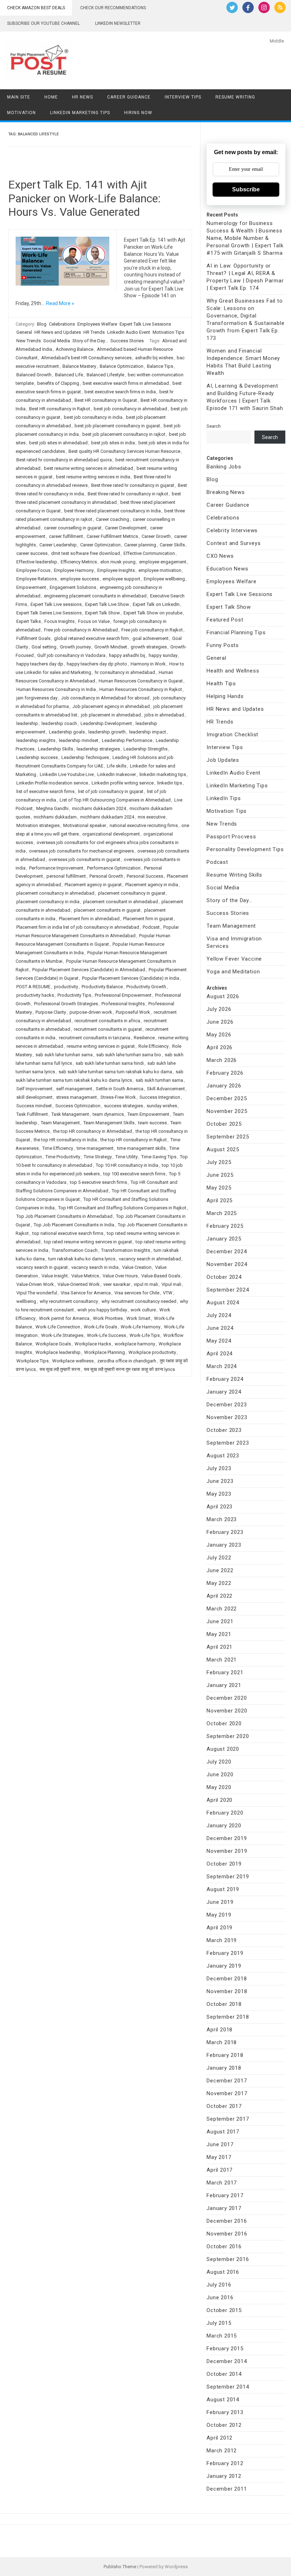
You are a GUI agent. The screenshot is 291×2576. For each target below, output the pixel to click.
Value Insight (55, 1276)
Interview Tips (183, 97)
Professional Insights (123, 1004)
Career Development (126, 528)
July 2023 (219, 1468)
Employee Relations (37, 579)
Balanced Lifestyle (105, 375)
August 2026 (223, 996)
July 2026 (219, 1009)
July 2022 (219, 1558)
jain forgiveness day (37, 698)
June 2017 (220, 2144)
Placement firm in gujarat (148, 919)
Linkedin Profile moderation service (52, 783)
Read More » (60, 303)
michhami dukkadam (55, 817)
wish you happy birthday (102, 1310)
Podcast (151, 927)
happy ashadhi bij (127, 655)
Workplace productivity (152, 1352)
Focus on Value (94, 621)
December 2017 (227, 2081)
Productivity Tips (74, 995)
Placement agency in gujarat (93, 885)
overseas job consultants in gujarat (84, 859)
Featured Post (225, 620)
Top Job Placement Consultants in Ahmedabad (64, 1216)
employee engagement (163, 562)
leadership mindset (79, 740)
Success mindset (34, 1106)
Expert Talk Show (103, 613)
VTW (168, 1293)
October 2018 (224, 2004)
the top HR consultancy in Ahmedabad (93, 1131)
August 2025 (223, 1149)
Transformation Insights (126, 1250)
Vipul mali (171, 1284)
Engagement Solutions (73, 587)
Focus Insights (59, 621)
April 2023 (219, 1507)
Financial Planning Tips (236, 632)
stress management (76, 1097)
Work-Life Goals (100, 1327)
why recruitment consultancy (69, 1301)
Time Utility (127, 1157)
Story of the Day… (229, 900)
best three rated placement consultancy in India (112, 511)
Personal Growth (106, 876)
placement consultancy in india (48, 902)
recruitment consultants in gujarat (108, 1029)
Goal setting (44, 647)
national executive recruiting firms (144, 825)
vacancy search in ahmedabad (150, 1259)
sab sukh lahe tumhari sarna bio (129, 1055)
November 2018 (227, 1991)
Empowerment (31, 587)
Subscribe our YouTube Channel (43, 23)
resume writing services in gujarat (101, 1046)
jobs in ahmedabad (164, 715)
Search (214, 426)
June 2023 (220, 1481)
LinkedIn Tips (224, 798)
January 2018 (224, 2068)
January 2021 (224, 1685)
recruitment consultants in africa (107, 1021)
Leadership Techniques (85, 757)
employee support (121, 579)
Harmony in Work (148, 664)
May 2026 (219, 1035)
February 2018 (225, 2055)
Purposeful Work (133, 1012)
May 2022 (219, 1583)
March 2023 (222, 1519)
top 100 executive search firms (134, 1174)
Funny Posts (223, 645)
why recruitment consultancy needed (139, 1301)
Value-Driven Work (35, 1284)
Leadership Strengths (145, 749)
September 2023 (228, 1443)
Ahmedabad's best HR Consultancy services (86, 358)
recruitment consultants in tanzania (95, 1038)
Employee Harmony (74, 570)
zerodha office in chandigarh (127, 1361)
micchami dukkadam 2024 (99, 808)
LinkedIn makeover (117, 774)
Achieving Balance (75, 349)
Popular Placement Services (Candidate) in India (131, 978)
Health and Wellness (233, 671)
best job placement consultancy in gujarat (117, 426)
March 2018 (222, 2042)
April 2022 (219, 1596)
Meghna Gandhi (52, 808)
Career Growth (156, 536)
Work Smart (138, 1318)
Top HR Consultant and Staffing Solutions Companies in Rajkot (122, 1208)
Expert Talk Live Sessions (145, 324)
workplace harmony (135, 1344)
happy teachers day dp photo (97, 664)
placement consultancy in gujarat (132, 893)
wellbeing (26, 1301)
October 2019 (224, 1864)
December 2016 (227, 2221)
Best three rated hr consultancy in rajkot (128, 494)
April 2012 (219, 2438)
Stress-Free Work (118, 1097)
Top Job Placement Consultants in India (74, 1225)
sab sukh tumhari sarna (159, 1080)
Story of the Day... (90, 341)
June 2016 (220, 2297)
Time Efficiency (58, 1148)
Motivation (21, 113)
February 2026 (225, 1073)
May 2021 (219, 1634)
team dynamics (108, 1114)
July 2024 (219, 1315)
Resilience (144, 1038)
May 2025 (219, 1188)
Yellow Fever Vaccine (234, 959)
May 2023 (219, 1494)
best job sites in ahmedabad (58, 443)
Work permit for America (64, 1318)
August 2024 (223, 1303)
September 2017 (228, 2119)
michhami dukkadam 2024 (107, 817)
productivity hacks (35, 995)
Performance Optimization (114, 868)
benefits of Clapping (58, 383)
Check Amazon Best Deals (36, 8)
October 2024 (224, 1277)
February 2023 (225, 1532)
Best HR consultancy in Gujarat (106, 400)
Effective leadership (37, 562)
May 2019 (219, 1915)
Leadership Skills (56, 749)
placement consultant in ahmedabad (120, 902)
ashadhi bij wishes (154, 358)
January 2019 (224, 1966)
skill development (34, 1097)
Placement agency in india (152, 885)
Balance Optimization (122, 366)
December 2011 (227, 2489)
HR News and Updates (58, 332)
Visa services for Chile (137, 1293)
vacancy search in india (95, 1267)
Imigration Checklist (232, 735)
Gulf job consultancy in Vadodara (71, 655)
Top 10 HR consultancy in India (127, 1165)
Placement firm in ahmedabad (89, 919)
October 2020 (224, 1723)
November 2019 (227, 1851)
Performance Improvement (56, 868)
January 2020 (224, 1826)
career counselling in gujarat (73, 528)
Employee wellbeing (164, 579)
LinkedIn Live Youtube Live (67, 774)
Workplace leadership (58, 1352)
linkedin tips (170, 783)
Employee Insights (116, 570)
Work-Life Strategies (62, 1335)
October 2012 (224, 2425)
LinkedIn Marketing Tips (80, 113)
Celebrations (62, 324)
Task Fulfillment (32, 1114)
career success (32, 553)
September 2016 (228, 2259)
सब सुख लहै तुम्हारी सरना (60, 1369)
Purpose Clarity (51, 1012)
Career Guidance (129, 97)
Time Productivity (63, 1157)
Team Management (60, 1123)
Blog (42, 324)
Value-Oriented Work (79, 1284)
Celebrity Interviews (232, 530)
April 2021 (219, 1647)
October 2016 (224, 2246)
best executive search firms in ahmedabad (126, 383)
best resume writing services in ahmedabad (89, 468)
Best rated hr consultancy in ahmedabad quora (64, 460)
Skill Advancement (166, 1089)
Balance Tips (160, 366)
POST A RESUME (33, 987)
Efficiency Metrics (79, 562)
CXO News (220, 556)
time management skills (141, 1148)
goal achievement (150, 638)
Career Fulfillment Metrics (112, 536)
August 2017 (223, 2132)
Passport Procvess (231, 837)
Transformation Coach (75, 1250)
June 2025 (220, 1175)
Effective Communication (149, 553)
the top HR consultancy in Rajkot (134, 1140)
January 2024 (224, 1392)
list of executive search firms (45, 791)
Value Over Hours (120, 1276)
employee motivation (160, 570)
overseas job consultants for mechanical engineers (81, 851)
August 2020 (223, 1749)
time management (95, 1148)
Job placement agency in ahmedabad (111, 706)
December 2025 (227, 1098)
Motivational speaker (85, 825)
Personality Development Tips (245, 849)
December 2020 (227, 1698)
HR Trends (94, 332)
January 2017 (224, 2208)
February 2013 (225, 2412)
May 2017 (219, 2157)
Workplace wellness (73, 1361)
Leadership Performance (127, 740)
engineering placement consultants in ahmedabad (95, 596)
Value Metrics (85, 1276)
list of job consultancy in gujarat (111, 791)
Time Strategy (98, 1157)
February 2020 (225, 1813)
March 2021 (222, 1660)
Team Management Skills (109, 1123)
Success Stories (127, 341)
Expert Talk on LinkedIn (156, 604)
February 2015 (225, 2349)
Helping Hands (225, 696)
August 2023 (223, 1456)
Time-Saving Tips (159, 1157)
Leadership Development (106, 723)
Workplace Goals (53, 1344)
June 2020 (220, 1774)
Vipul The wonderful (37, 1293)
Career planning (140, 545)
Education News (227, 569)
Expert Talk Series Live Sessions (49, 613)
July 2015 (219, 2323)
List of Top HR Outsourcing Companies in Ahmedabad (115, 800)
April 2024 (219, 1354)
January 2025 (224, 1239)
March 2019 (222, 1940)
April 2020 (219, 1800)
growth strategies (149, 647)
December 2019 (227, 1838)
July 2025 (219, 1162)
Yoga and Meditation (233, 972)
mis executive (152, 817)
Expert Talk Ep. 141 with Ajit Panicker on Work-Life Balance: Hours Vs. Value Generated (84, 198)
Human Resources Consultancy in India (56, 689)
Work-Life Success (106, 1335)
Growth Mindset (111, 647)
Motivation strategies (38, 825)
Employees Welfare (97, 324)
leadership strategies (98, 749)
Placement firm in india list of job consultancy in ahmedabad (78, 927)
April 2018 (219, 2030)
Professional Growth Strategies (66, 1004)
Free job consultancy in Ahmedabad (81, 630)
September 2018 (228, 2017)
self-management (74, 1089)
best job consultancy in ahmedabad (130, 409)
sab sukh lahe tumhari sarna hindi (110, 1063)
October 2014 (224, 2374)
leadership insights (36, 740)
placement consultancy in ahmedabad (55, 893)
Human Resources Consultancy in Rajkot (141, 689)
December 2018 (227, 1979)
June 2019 (220, 1902)
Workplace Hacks (93, 1344)
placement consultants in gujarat (107, 910)
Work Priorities (108, 1318)
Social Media (57, 341)
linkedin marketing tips (163, 774)
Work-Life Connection (58, 1327)
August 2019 (223, 1889)
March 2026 (222, 1060)
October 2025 (224, 1124)
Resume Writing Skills (234, 875)
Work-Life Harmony (141, 1327)
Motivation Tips (168, 332)
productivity (66, 987)
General (24, 332)
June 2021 (220, 1621)
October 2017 (224, 2106)
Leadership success (37, 757)
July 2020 (219, 1762)
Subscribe (246, 189)
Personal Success (145, 876)
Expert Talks (29, 621)
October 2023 (224, 1430)
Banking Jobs (224, 467)
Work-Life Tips (145, 1335)
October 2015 (224, 2310)
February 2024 (225, 1379)
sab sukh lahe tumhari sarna (64, 1055)
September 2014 (228, 2387)
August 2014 (223, 2400)
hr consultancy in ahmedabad (125, 672)
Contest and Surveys (234, 543)
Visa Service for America (86, 1293)
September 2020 (228, 1736)
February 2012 (225, 2463)
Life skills (117, 766)
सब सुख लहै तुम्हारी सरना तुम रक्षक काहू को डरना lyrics (129, 1369)
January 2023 (224, 1545)
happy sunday (163, 655)
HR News (83, 97)
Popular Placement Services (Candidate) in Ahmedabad (89, 970)
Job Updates (223, 760)
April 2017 (219, 2170)
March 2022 (222, 1609)
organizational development (111, 834)
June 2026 (220, 1022)
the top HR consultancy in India (65, 1140)
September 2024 (228, 1290)
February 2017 (225, 2195)
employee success (80, 579)
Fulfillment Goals (33, 638)
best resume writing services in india (93, 477)
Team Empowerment (148, 1114)
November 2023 (227, 1417)
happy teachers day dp (40, 664)
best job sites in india (113, 443)
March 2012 (222, 2451)
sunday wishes (162, 1106)
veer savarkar (117, 1284)
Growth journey (75, 647)
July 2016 (219, 2285)
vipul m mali (146, 1284)
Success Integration (160, 1097)
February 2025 (225, 1226)
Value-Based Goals (161, 1276)
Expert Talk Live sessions (56, 604)
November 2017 (227, 2093)
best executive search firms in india (120, 392)
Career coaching (112, 519)
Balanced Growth (34, 375)
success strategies (123, 1106)
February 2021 (225, 1672)
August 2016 (223, 2272)
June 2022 (220, 1570)
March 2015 (222, 2336)
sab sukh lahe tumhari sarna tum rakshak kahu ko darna (115, 1072)
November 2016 (227, 2234)
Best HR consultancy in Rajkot (60, 409)
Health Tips (221, 684)
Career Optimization (100, 545)
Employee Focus (33, 570)
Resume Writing (235, 97)
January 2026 (224, 1086)
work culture (143, 1310)
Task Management (70, 1114)
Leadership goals (67, 732)
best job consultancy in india (93, 417)
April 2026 (219, 1047)
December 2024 (227, 1252)
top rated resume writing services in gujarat (88, 1242)
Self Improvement (34, 1089)
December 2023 (227, 1405)
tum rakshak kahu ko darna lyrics (82, 1259)
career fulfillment (66, 536)
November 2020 (227, 1711)
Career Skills (172, 545)
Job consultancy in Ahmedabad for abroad (105, 698)
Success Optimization (78, 1106)
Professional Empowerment (123, 995)
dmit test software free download (86, 553)
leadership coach (59, 723)
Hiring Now (138, 113)
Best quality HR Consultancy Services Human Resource (124, 451)
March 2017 (222, 2183)
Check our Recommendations (113, 8)
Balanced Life (69, 375)
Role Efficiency (153, 1046)
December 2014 (227, 2361)
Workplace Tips (32, 1361)
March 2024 (222, 1366)
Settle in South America (120, 1089)
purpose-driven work (91, 1012)
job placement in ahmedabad (111, 715)
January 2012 (224, 2476)
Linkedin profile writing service (123, 783)
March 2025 (222, 1213)
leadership (27, 723)
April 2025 (219, 1200)
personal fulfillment (66, 876)
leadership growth (107, 732)
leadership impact (148, 732)
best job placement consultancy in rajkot (124, 434)
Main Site (19, 97)
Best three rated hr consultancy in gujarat (133, 485)
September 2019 (228, 1877)
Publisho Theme (120, 2567)
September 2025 (228, 1137)
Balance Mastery (79, 366)
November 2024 (227, 1264)
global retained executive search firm (91, 638)
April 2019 (219, 1928)
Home (51, 97)
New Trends (29, 341)
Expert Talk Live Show (107, 604)
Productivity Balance (102, 987)
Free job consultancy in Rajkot (152, 630)
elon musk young (118, 562)
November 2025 (227, 1111)
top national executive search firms (68, 1233)
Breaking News (226, 492)
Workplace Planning (105, 1352)
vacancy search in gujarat (42, 1267)
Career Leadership (58, 545)
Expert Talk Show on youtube (153, 613)
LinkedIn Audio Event (129, 332)
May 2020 (219, 1787)
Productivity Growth (146, 987)
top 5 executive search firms (98, 1182)
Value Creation (137, 1267)
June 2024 (220, 1328)
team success (152, 1123)
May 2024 (219, 1341)
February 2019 (225, 1953)
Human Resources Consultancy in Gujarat (141, 681)
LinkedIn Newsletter (118, 23)
